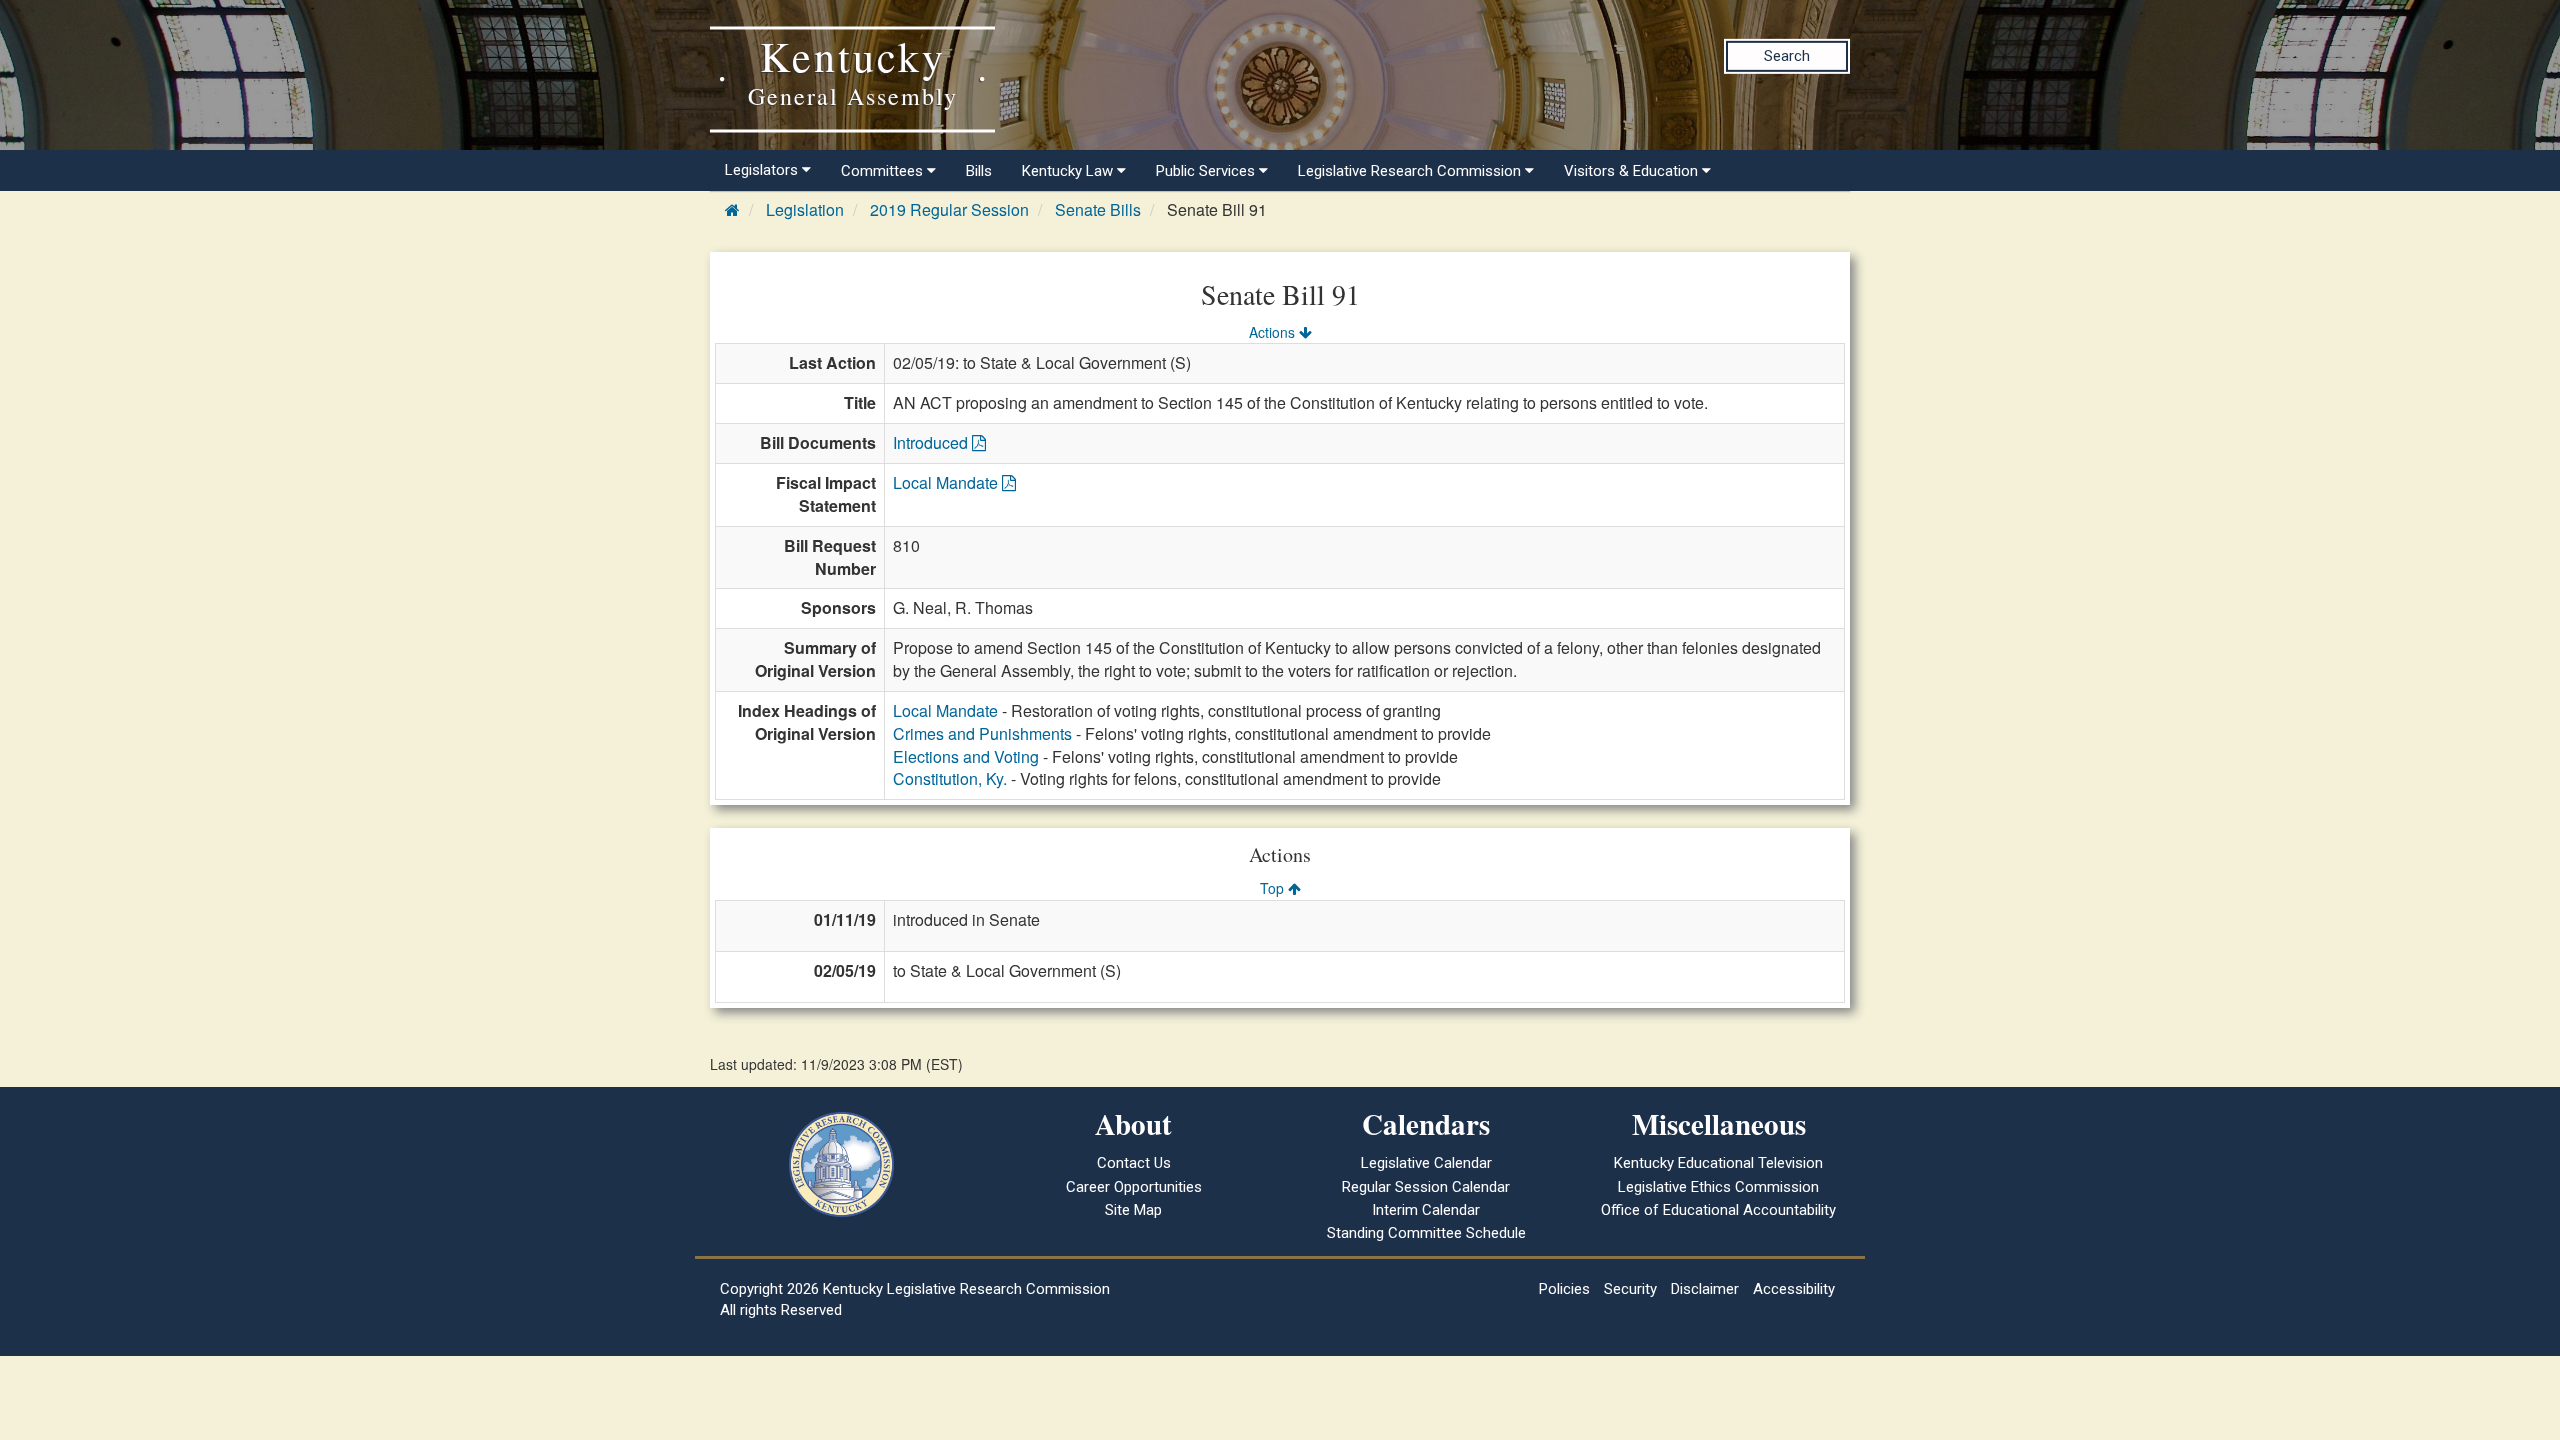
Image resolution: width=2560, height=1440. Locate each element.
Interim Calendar (1426, 1210)
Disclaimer (1705, 1289)
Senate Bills (1098, 209)
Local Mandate (947, 482)
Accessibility (1794, 1289)
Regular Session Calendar (1426, 1187)
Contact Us (1134, 1163)
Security (1630, 1289)
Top (1274, 888)
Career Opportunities (1134, 1187)
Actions (1274, 332)
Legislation (805, 209)
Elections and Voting (966, 756)
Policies (1564, 1289)
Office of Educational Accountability (1718, 1210)
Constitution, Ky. (950, 778)
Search (1787, 56)
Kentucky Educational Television (1718, 1163)
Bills (979, 171)
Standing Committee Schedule (1426, 1233)
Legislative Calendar (1426, 1163)
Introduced (932, 442)
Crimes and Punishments (982, 733)
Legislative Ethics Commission (1718, 1187)
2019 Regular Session (949, 209)
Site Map (1133, 1210)
